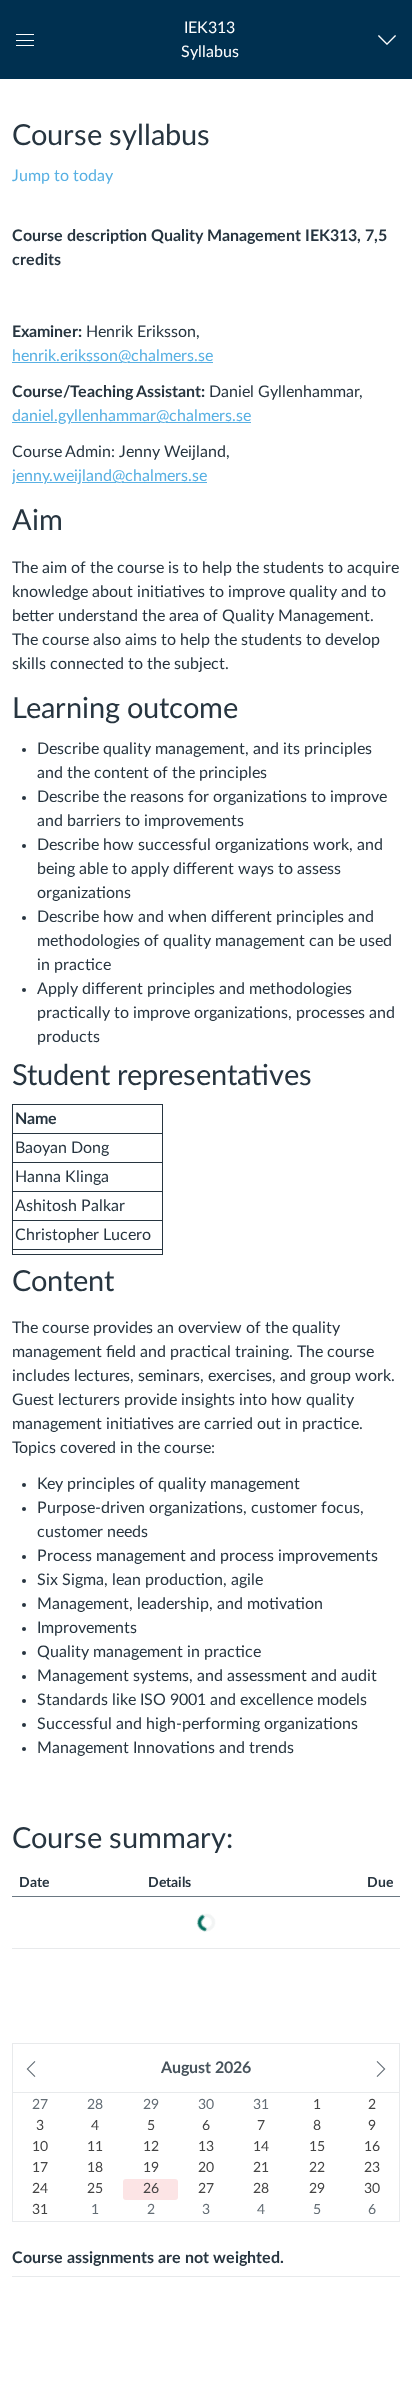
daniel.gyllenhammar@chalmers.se (131, 416)
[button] (209, 39)
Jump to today (62, 176)
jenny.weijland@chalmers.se (109, 476)
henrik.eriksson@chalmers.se (112, 356)
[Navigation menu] (391, 39)
